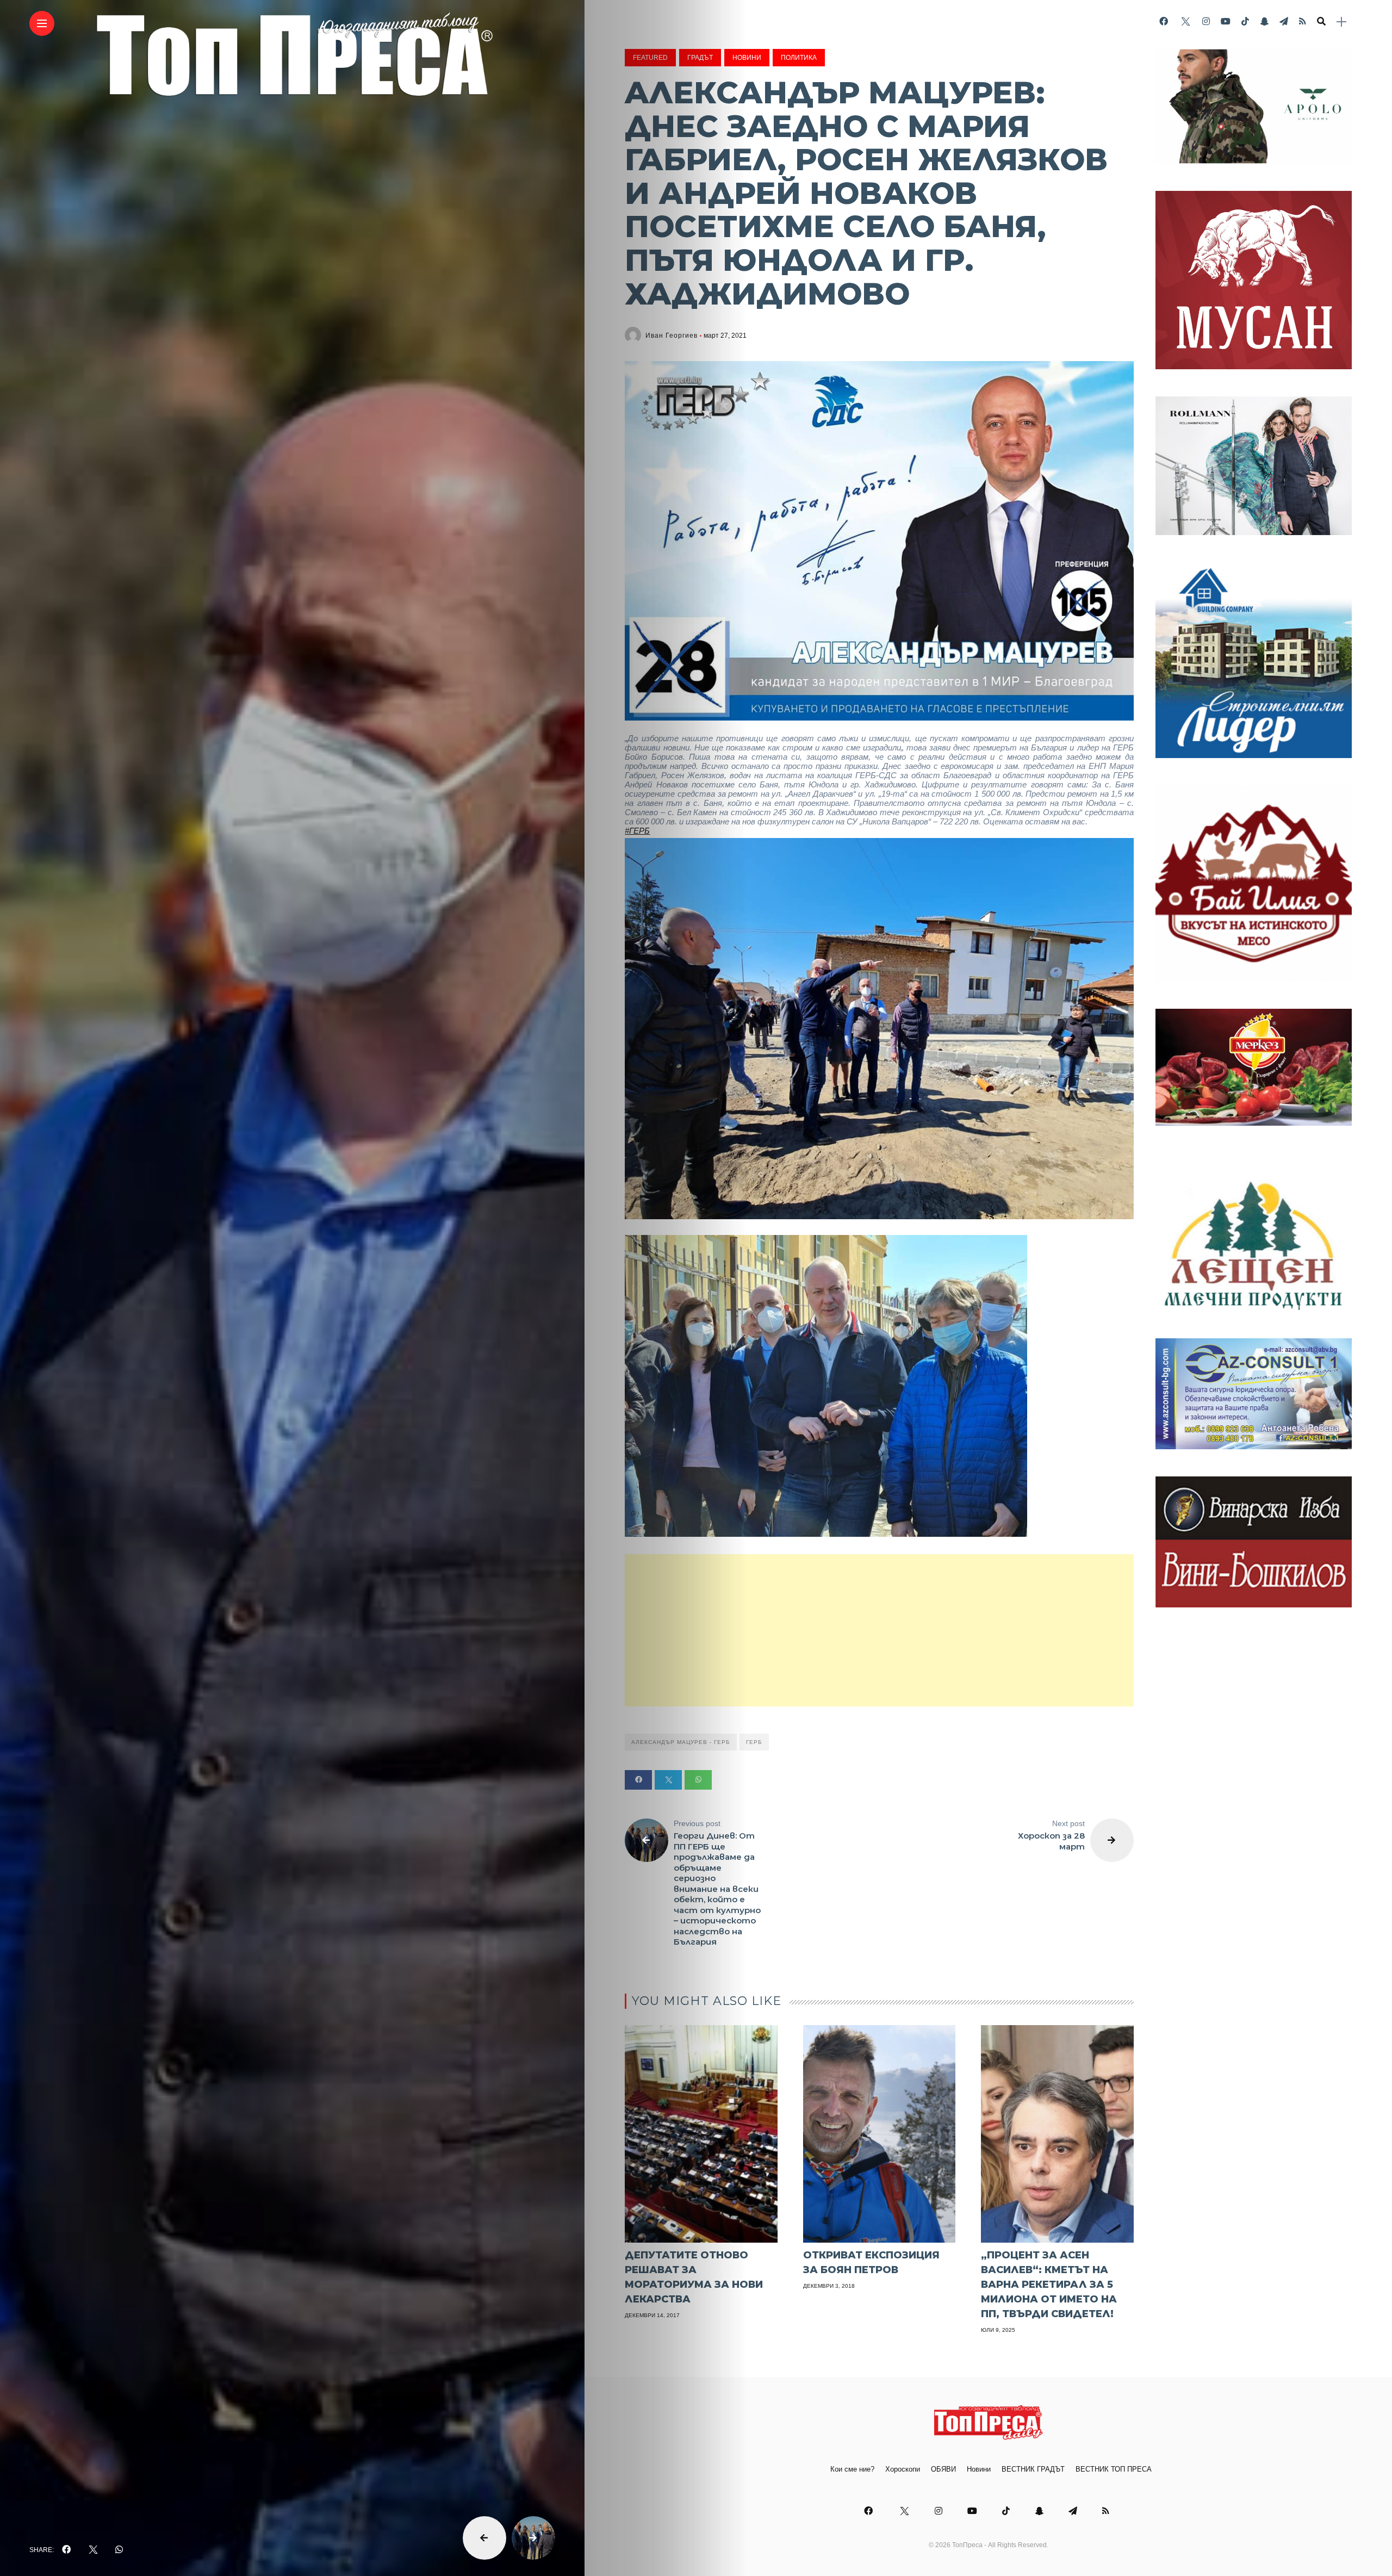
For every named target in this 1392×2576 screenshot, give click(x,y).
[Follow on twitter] (1185, 21)
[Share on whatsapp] (698, 1780)
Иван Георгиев (672, 336)
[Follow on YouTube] (1226, 21)
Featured (650, 58)
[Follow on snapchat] (1264, 21)
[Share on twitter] (668, 1780)
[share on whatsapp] (119, 2550)
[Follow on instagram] (1206, 21)
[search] (1321, 22)
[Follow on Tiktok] (1245, 21)
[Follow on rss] (1303, 21)
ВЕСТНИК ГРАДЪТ (1033, 2469)
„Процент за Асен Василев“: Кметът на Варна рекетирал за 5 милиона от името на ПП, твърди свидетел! (1049, 2285)
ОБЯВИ (943, 2469)
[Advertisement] (879, 1630)
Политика (799, 58)
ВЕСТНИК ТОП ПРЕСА (1114, 2469)
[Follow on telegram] (1284, 21)
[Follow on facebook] (1164, 21)
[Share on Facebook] (638, 1780)
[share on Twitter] (93, 2550)
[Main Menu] (42, 24)
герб (754, 1742)
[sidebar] (1341, 22)
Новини (747, 58)
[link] (637, 831)
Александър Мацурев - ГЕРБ (681, 1742)
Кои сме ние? (852, 2469)
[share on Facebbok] (66, 2550)
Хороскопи (903, 2469)
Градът (700, 58)
